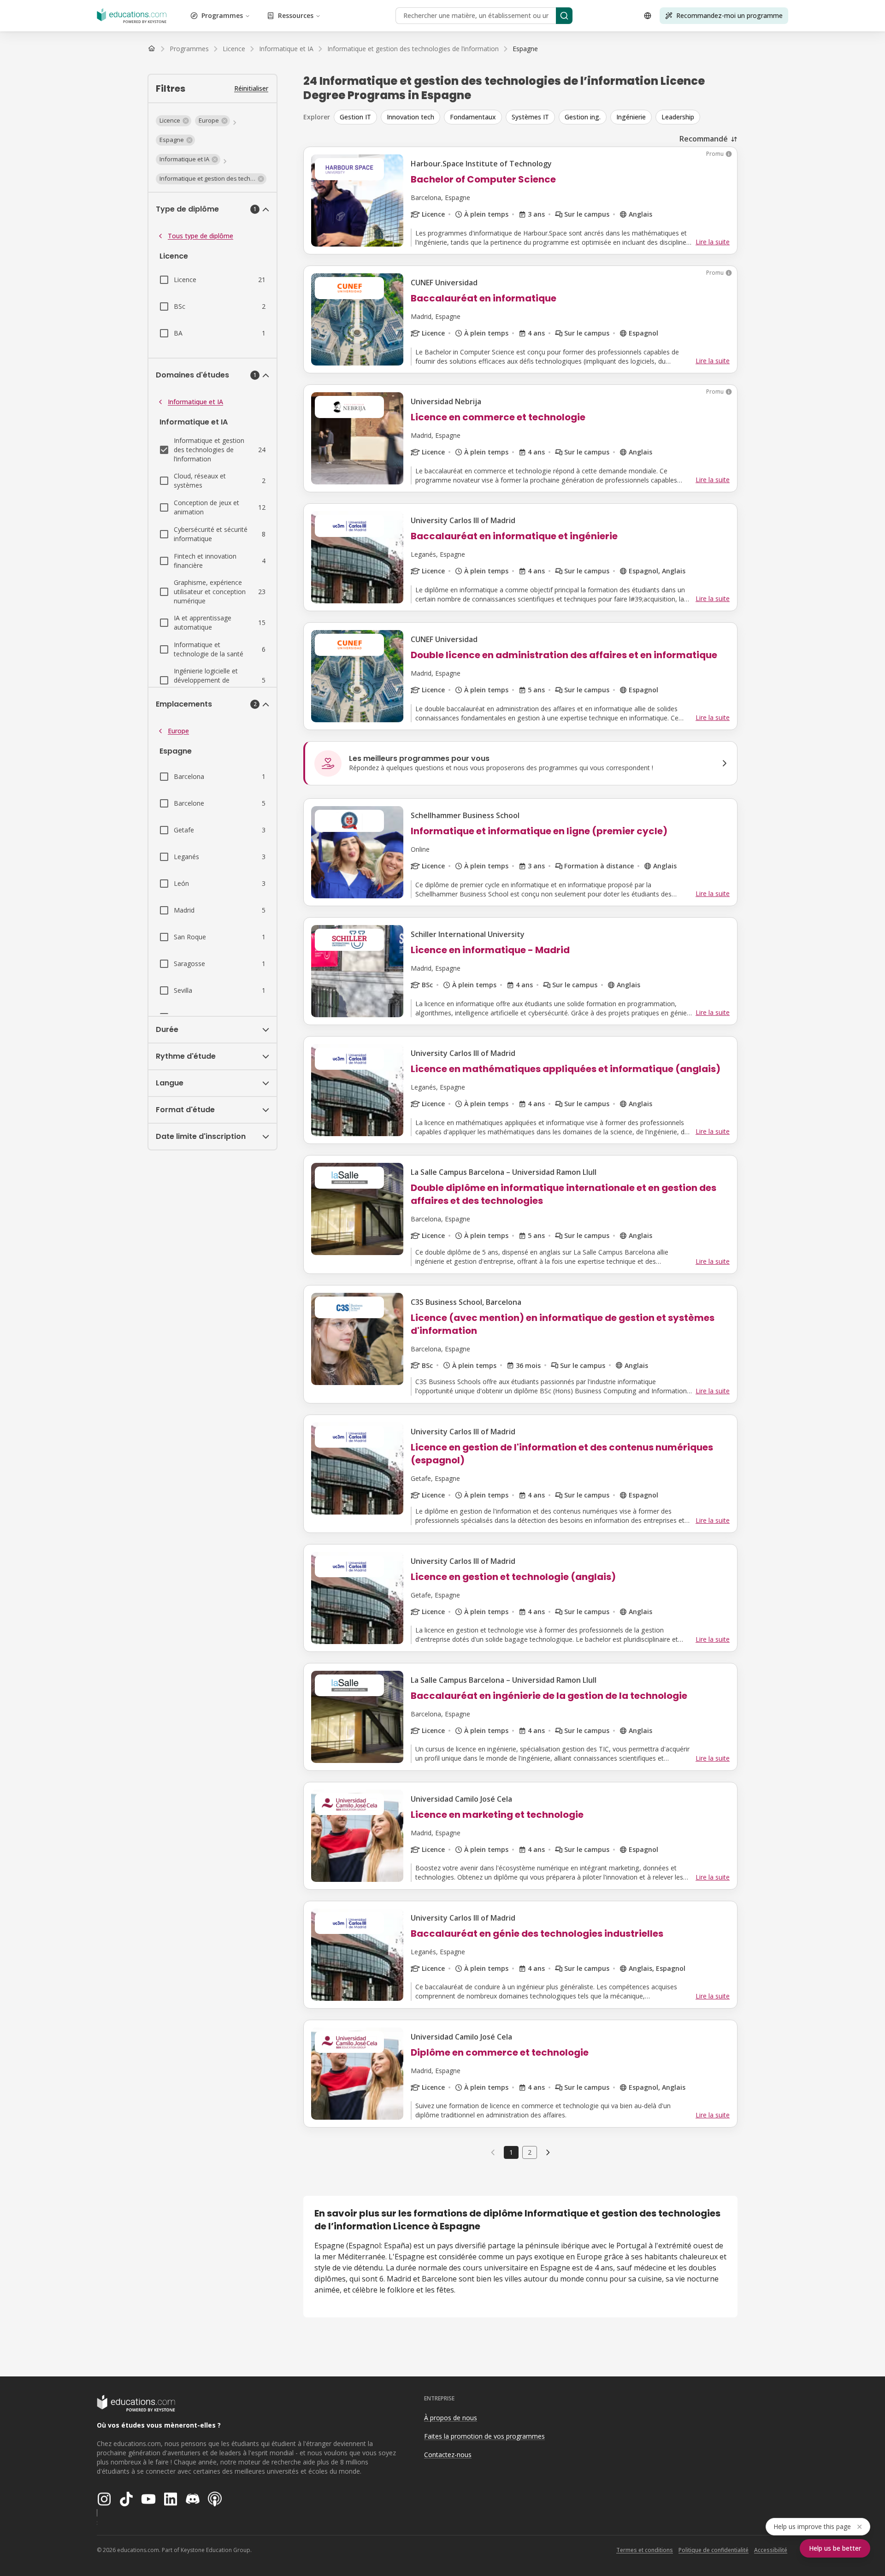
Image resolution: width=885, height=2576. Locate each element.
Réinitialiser (251, 88)
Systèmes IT (530, 117)
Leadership (678, 117)
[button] (174, 121)
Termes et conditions (645, 2550)
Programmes (222, 15)
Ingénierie (631, 117)
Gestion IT (355, 117)
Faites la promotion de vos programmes (484, 2436)
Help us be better (835, 2548)
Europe (178, 731)
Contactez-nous (448, 2455)
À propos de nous (451, 2418)
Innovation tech (410, 117)
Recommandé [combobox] (704, 139)
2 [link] (530, 2152)
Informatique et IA (195, 402)
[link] (525, 49)
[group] (536, 117)
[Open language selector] (648, 16)
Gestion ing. (583, 117)
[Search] (564, 16)
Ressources (296, 15)
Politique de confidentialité (714, 2550)
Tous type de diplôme (201, 236)
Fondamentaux (473, 117)
